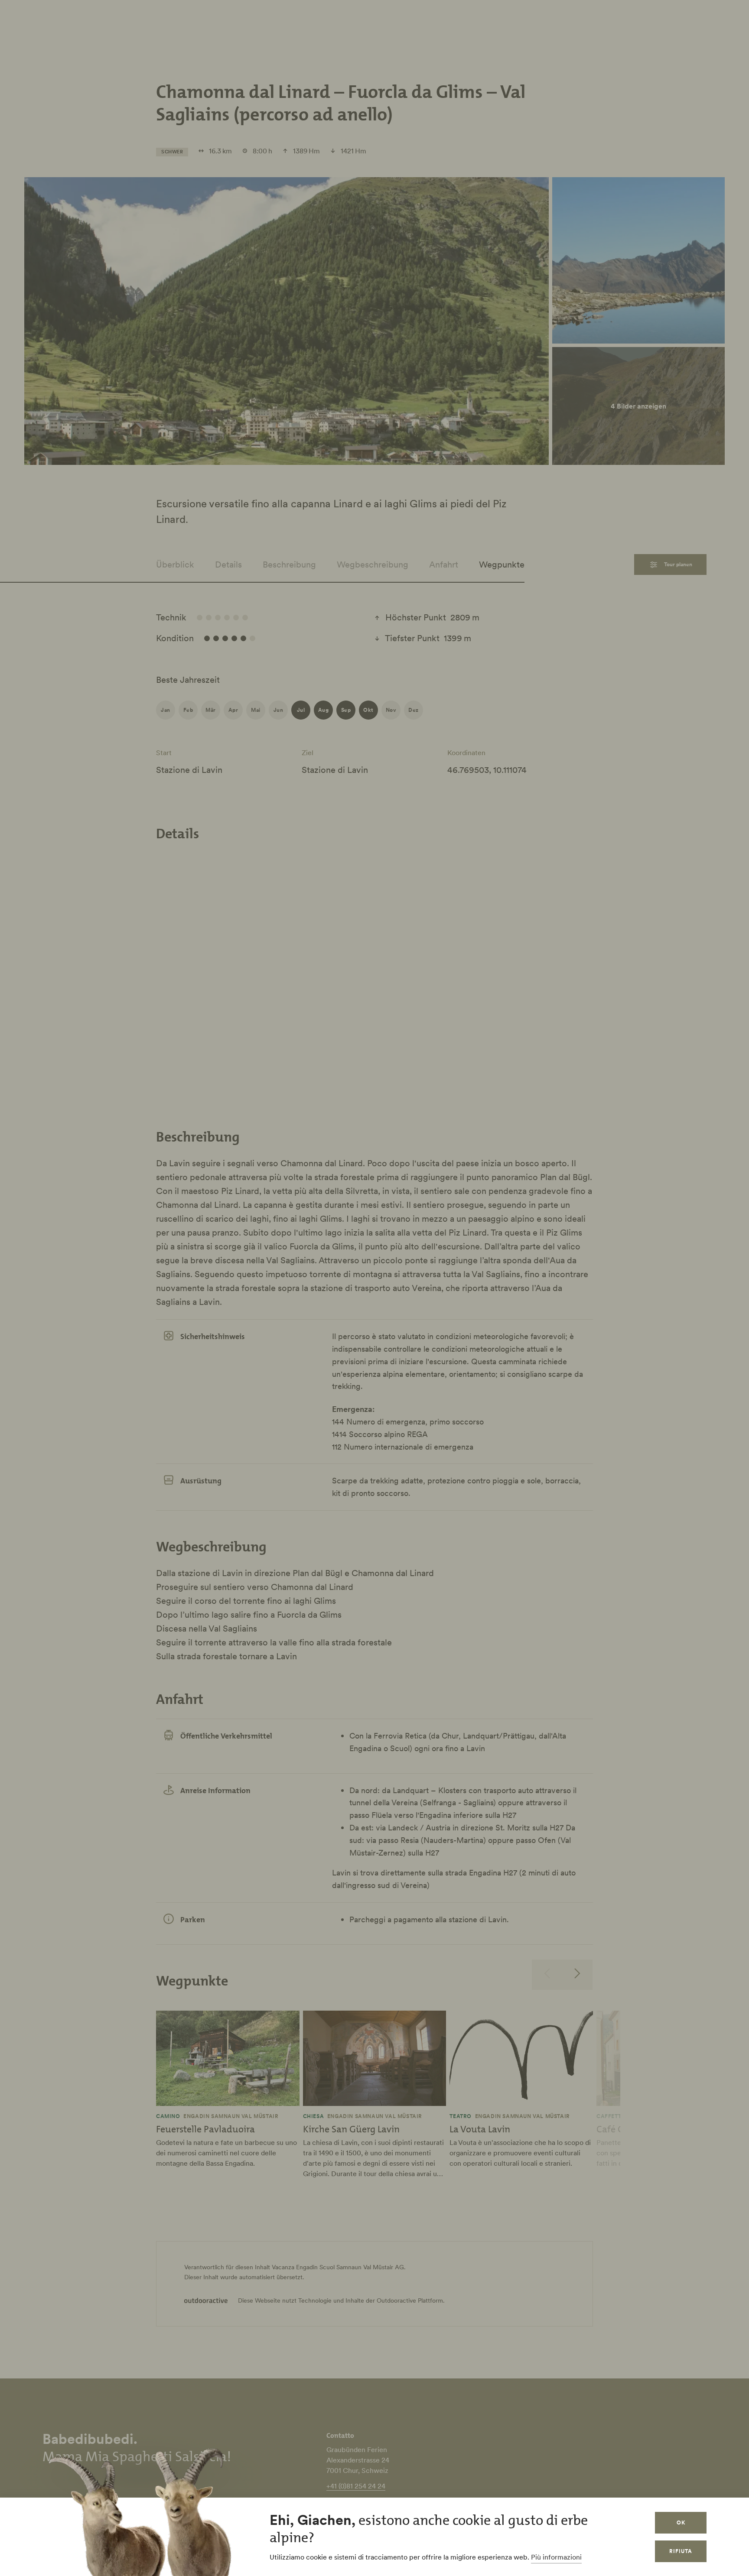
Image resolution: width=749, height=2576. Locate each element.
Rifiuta (681, 2551)
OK (681, 2522)
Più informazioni (556, 2557)
